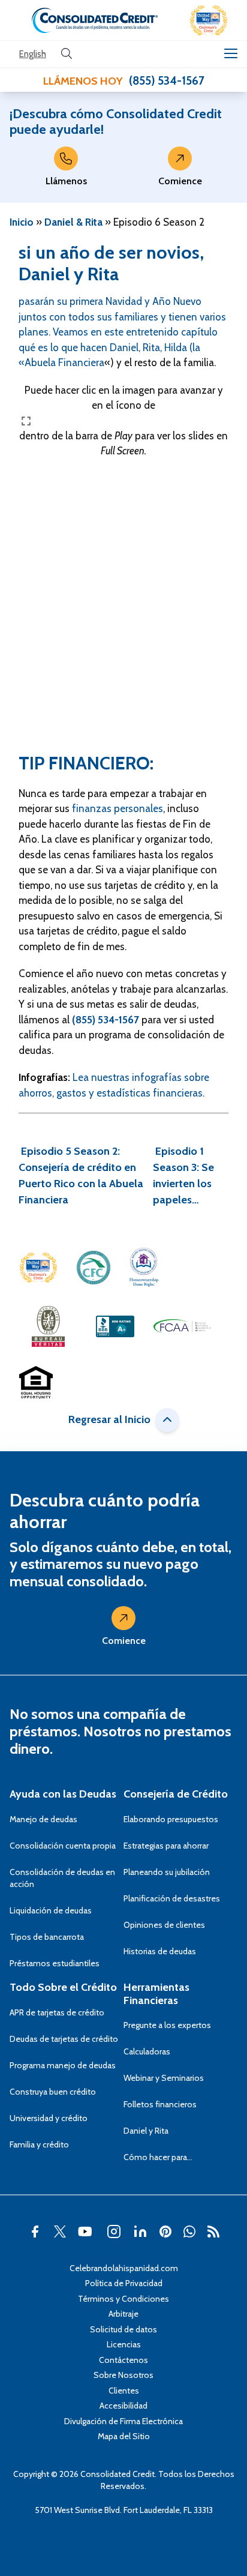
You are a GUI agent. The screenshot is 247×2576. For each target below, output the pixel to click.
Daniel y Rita (69, 274)
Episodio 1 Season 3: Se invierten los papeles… (183, 1175)
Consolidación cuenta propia (63, 1846)
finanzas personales (118, 808)
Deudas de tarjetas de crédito (64, 2039)
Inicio (22, 222)
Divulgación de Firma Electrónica (123, 2421)
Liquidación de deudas (51, 1910)
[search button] (67, 54)
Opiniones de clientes (164, 1925)
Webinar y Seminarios (164, 2078)
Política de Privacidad (124, 2283)
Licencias (124, 2344)
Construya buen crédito (53, 2092)
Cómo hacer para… (158, 2157)
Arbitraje (123, 2314)
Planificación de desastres (172, 1898)
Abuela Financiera (64, 363)
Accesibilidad (123, 2406)
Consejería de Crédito (176, 1794)
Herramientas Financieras (156, 1994)
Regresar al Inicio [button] (109, 1419)
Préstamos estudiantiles (55, 1963)
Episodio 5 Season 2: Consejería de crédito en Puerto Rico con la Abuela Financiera (81, 1175)
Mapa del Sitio (124, 2436)
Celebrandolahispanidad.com (124, 2268)
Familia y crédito (39, 2144)
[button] (209, 20)
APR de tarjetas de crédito (57, 2012)
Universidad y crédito (49, 2118)
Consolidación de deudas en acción (62, 1878)
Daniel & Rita (73, 222)
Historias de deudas (160, 1951)
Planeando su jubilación (167, 1872)
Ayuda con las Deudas (63, 1794)
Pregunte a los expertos (167, 2025)
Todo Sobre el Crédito (63, 1987)
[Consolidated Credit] (95, 20)
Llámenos (66, 181)
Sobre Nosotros (123, 2375)
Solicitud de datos (123, 2329)
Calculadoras (147, 2051)
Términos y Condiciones (123, 2299)
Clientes (124, 2391)
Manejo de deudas (43, 1819)
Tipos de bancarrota (47, 1937)
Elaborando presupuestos (171, 1819)
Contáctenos (123, 2360)
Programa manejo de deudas (63, 2065)
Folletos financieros (160, 2104)
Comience (180, 181)
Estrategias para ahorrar (166, 1846)
